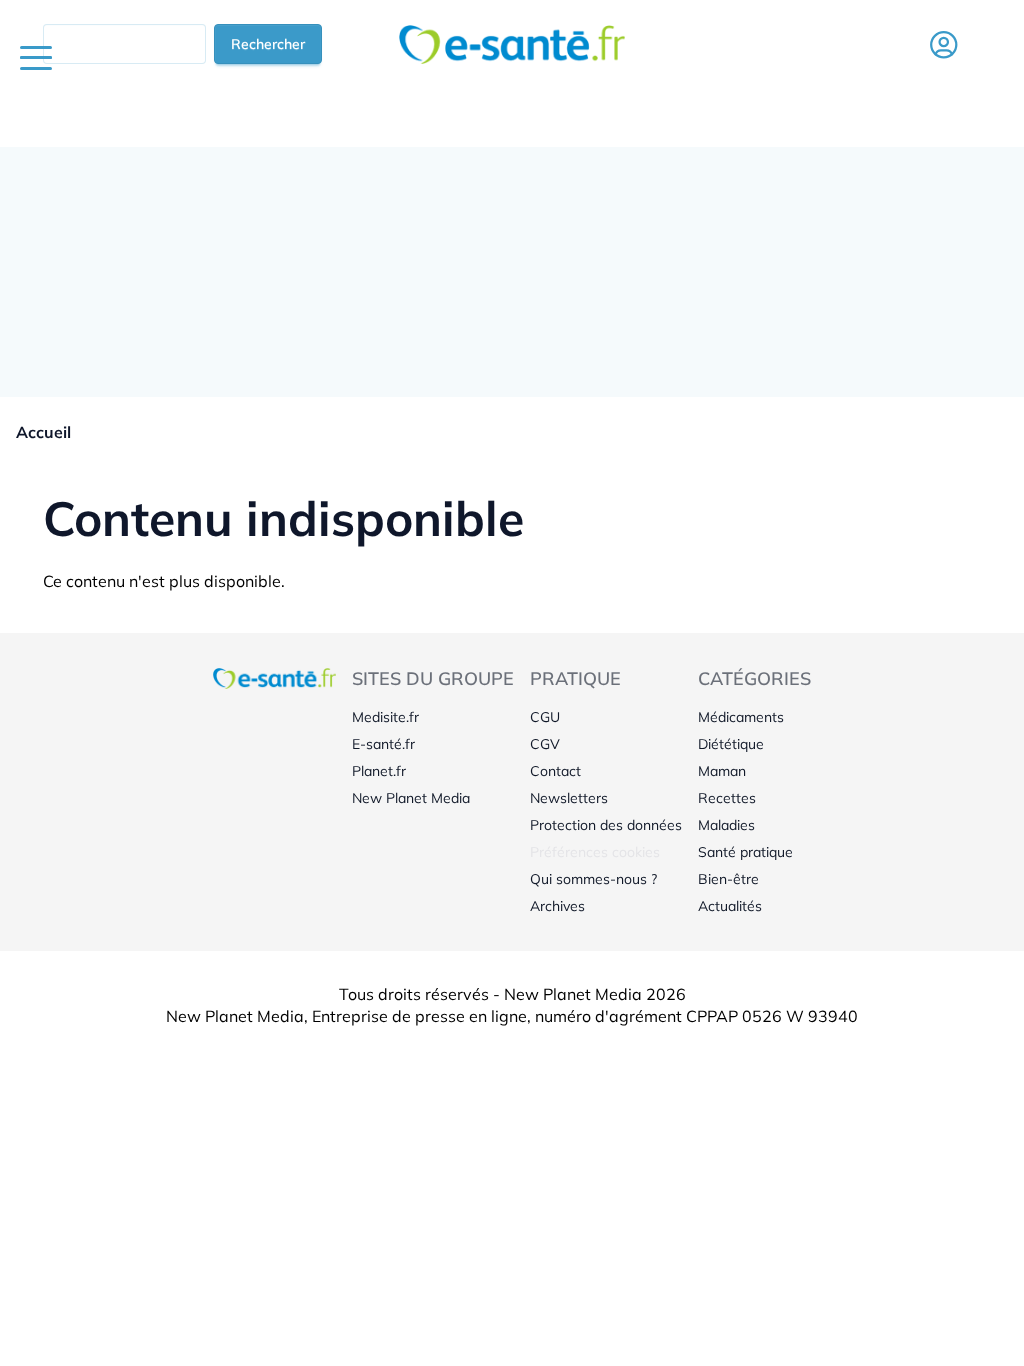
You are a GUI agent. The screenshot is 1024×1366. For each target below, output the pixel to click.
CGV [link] (545, 744)
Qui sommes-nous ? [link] (593, 879)
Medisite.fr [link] (385, 717)
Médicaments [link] (741, 717)
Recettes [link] (727, 798)
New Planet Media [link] (411, 798)
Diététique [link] (731, 744)
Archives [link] (557, 906)
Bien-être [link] (728, 879)
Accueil (43, 432)
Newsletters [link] (569, 798)
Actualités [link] (730, 906)
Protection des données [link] (606, 825)
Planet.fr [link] (379, 771)
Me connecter (942, 73)
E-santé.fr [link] (383, 744)
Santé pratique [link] (745, 852)
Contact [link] (555, 771)
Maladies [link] (726, 825)
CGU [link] (545, 717)
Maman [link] (722, 771)
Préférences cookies (595, 852)
